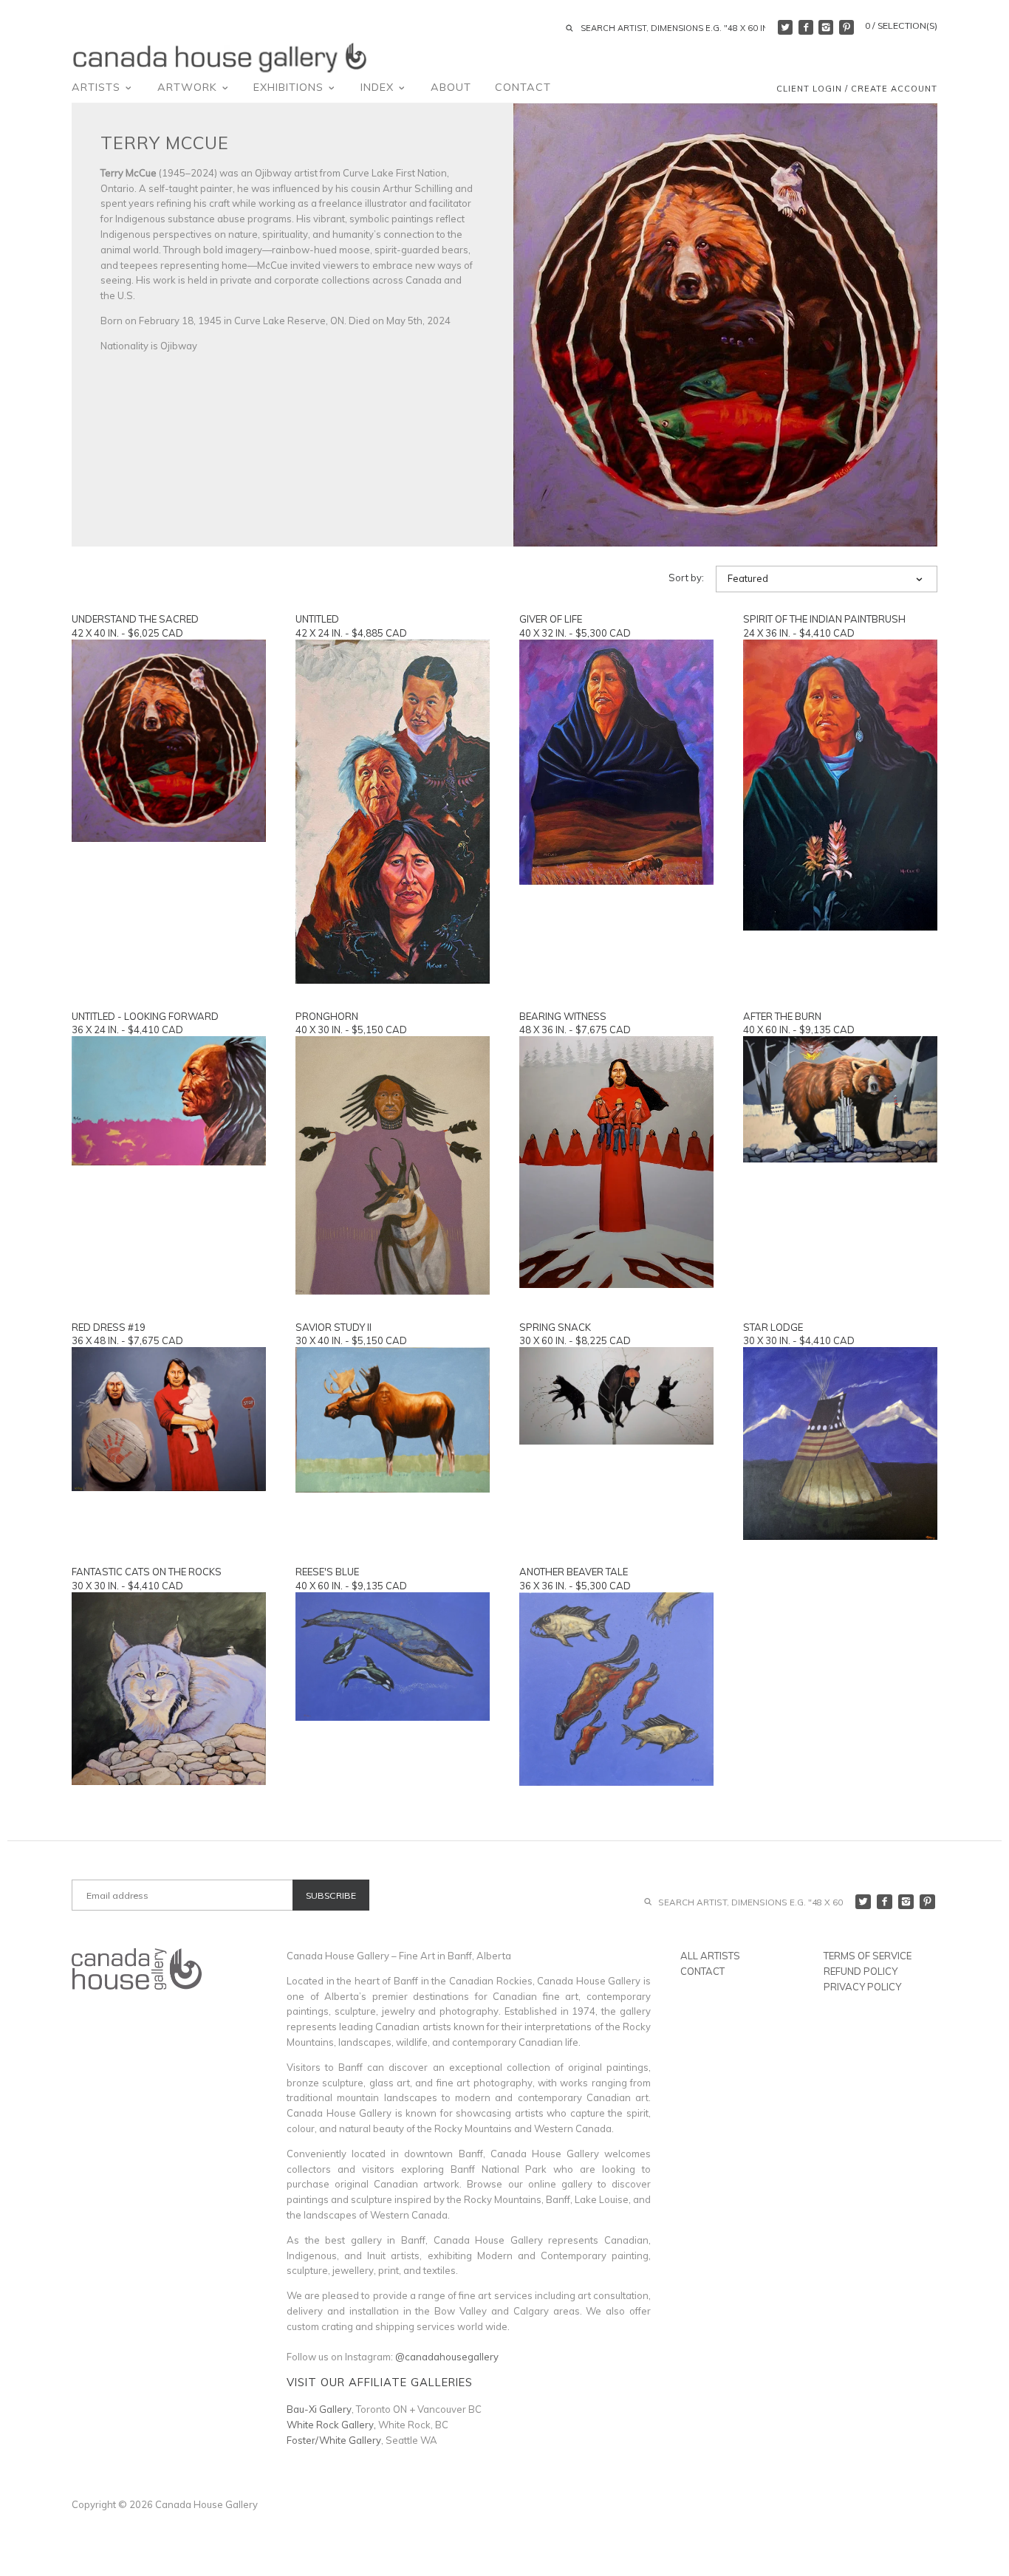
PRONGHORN (327, 1016)
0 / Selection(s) (901, 25)
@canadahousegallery (447, 2357)
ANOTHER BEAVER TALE (574, 1572)
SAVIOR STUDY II (334, 1327)
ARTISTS (98, 87)
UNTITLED (317, 619)
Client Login (809, 89)
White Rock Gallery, (331, 2425)
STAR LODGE (773, 1327)
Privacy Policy (862, 1987)
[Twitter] (785, 27)
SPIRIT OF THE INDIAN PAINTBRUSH (824, 619)
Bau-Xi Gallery (319, 2409)
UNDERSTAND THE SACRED (135, 619)
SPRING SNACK (555, 1327)
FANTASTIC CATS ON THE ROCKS (147, 1572)
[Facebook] (806, 27)
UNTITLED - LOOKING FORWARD (145, 1016)
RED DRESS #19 (109, 1327)
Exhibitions (290, 87)
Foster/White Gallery (334, 2440)
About (451, 87)
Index (379, 87)
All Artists (710, 1956)
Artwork (189, 87)
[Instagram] (826, 27)
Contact (523, 87)
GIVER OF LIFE (551, 619)
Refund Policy (861, 1971)
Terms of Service (868, 1956)
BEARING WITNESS (563, 1016)
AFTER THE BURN (782, 1016)
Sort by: (686, 578)
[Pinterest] (846, 27)
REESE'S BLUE (327, 1572)
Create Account (894, 89)
